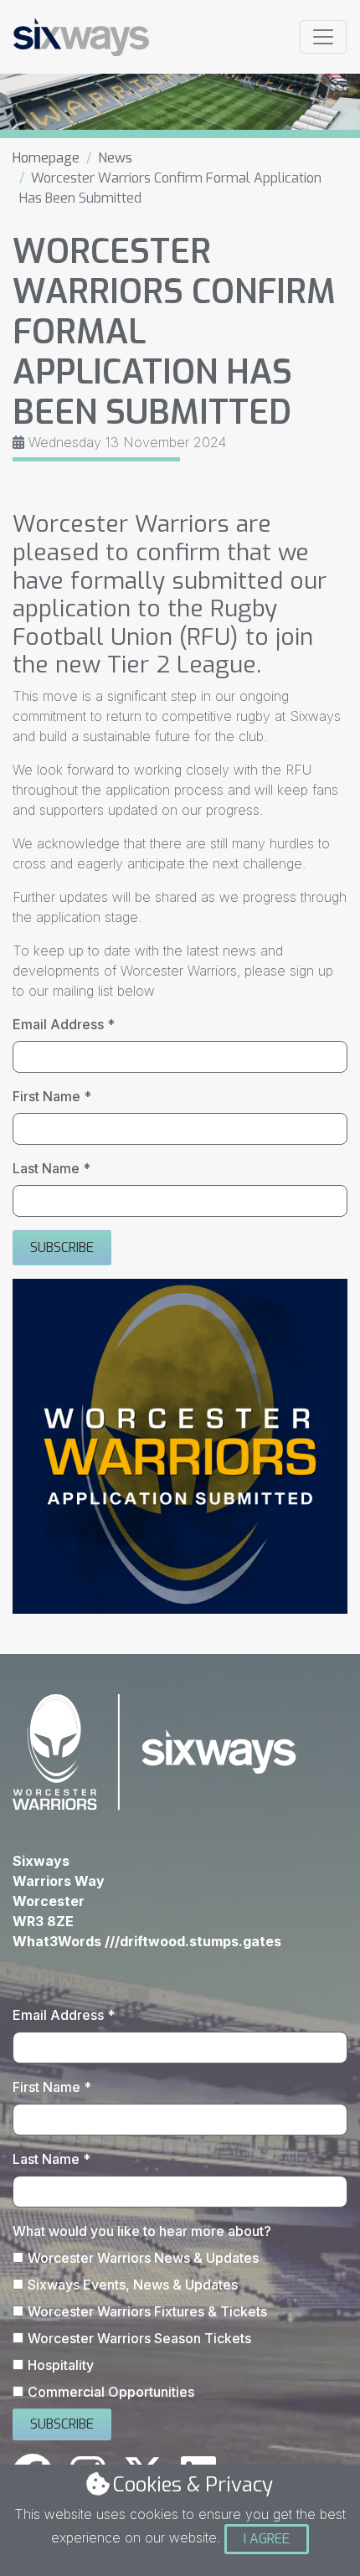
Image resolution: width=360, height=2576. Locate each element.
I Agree (267, 2539)
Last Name (51, 1168)
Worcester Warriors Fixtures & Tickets (147, 2311)
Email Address (64, 1024)
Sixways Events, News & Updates (133, 2285)
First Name (52, 1096)
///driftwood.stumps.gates (193, 1941)
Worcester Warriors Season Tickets (139, 2338)
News (115, 158)
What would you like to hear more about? (142, 2231)
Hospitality (61, 2365)
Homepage (46, 158)
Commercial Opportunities (111, 2392)
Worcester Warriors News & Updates (143, 2258)
